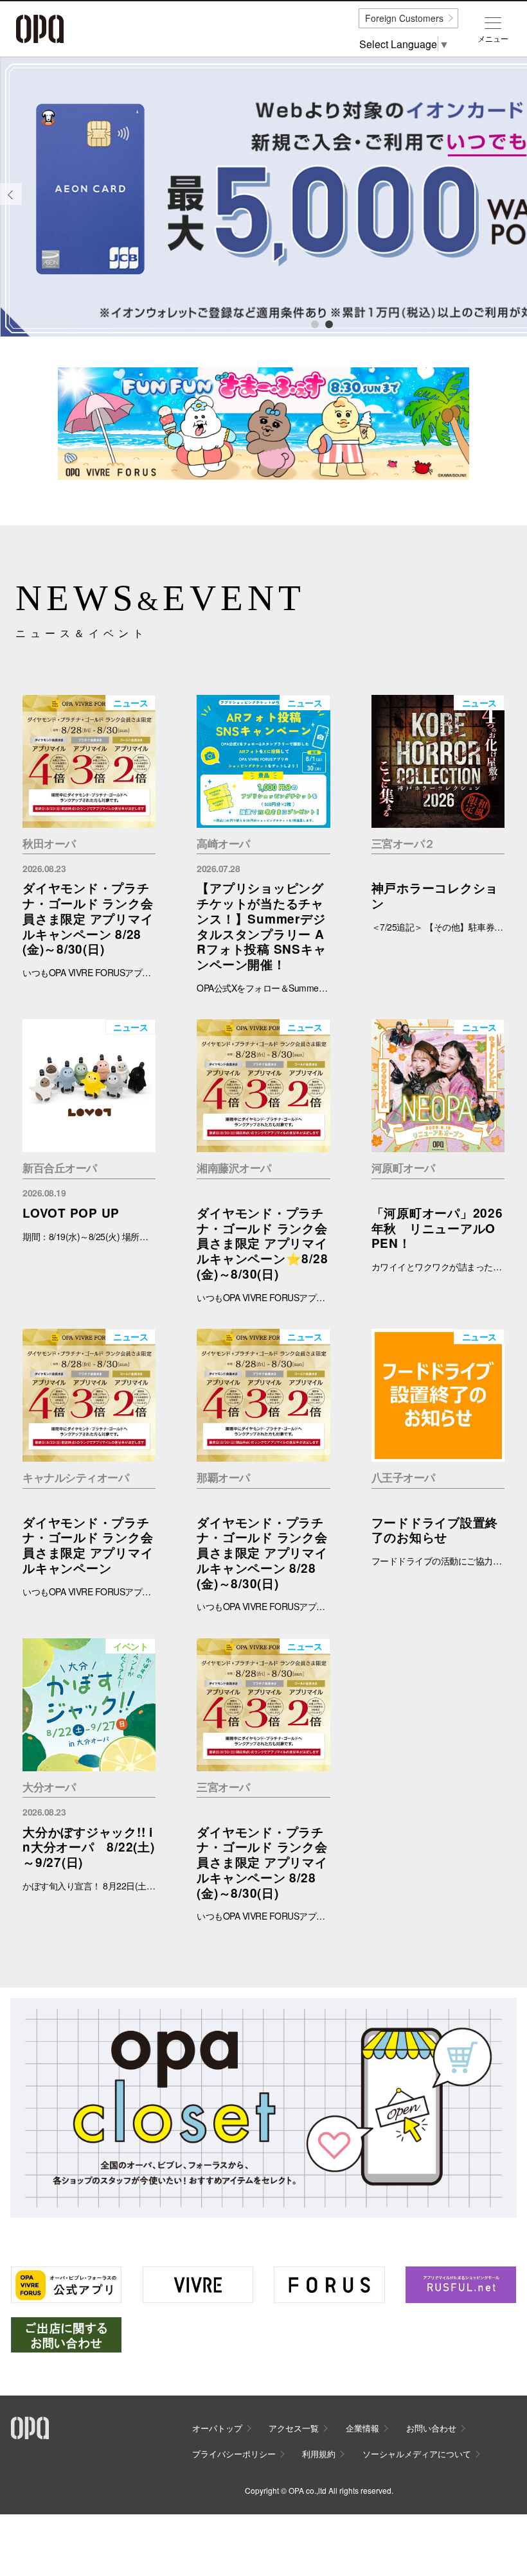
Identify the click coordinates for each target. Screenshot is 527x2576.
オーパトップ (217, 2428)
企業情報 (362, 2428)
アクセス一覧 (294, 2428)
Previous (11, 204)
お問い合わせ (431, 2428)
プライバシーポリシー (234, 2454)
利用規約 (319, 2454)
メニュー (493, 39)
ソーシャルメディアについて (417, 2454)
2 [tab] (328, 324)
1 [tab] (314, 324)
